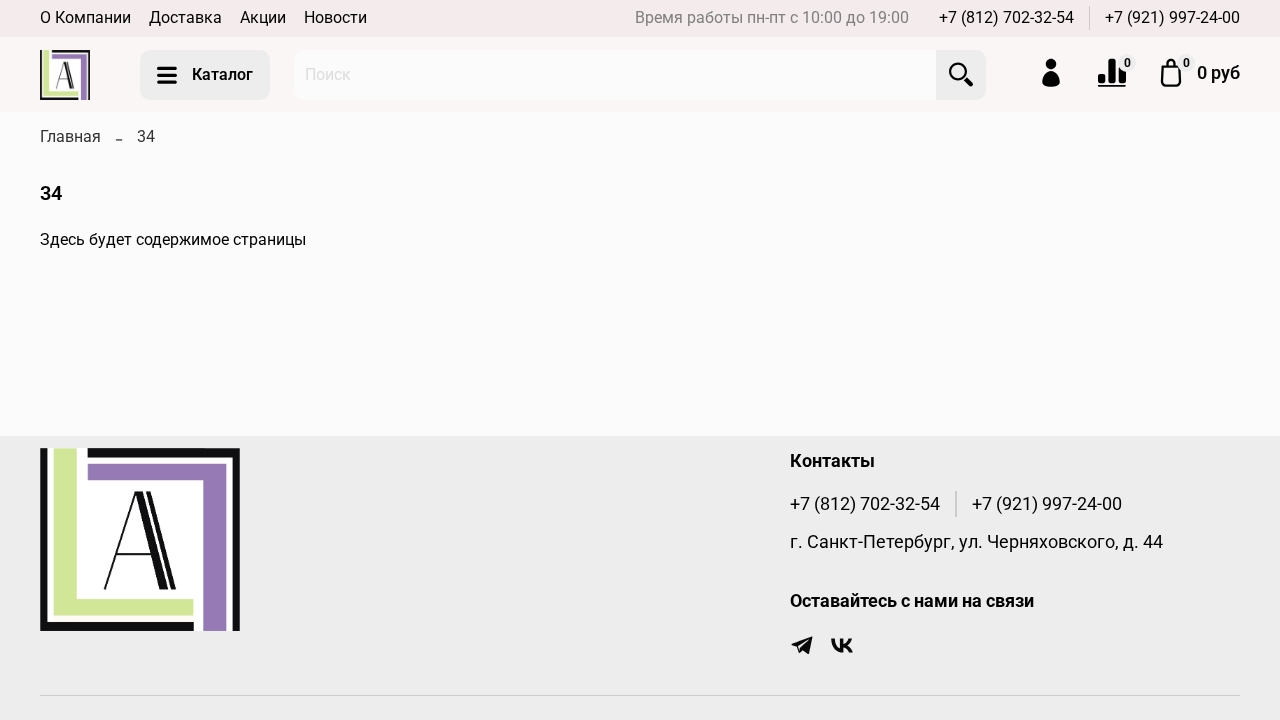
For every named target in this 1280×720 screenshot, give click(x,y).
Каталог (222, 74)
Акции (263, 17)
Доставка (185, 17)
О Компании (85, 17)
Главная (70, 136)
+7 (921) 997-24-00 (1172, 17)
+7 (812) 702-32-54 (1006, 17)
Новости (335, 17)
